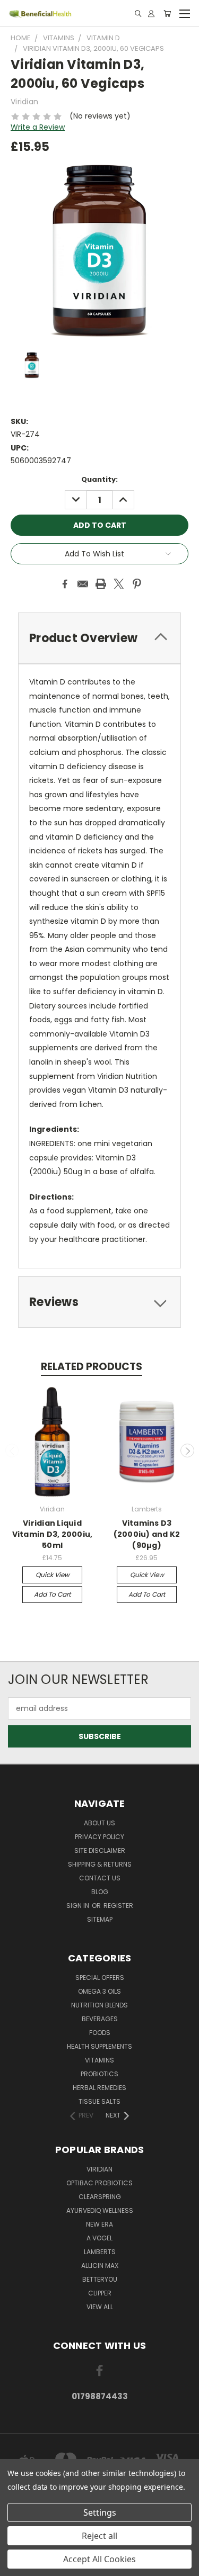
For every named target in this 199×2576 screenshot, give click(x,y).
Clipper (100, 2293)
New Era (99, 2224)
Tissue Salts (99, 2101)
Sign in (79, 1906)
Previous (12, 1451)
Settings (100, 2512)
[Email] (83, 584)
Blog (100, 1892)
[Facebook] (65, 584)
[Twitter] (119, 584)
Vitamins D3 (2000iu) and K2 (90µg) (147, 1534)
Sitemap (100, 1919)
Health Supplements (99, 2046)
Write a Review (38, 127)
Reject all (99, 2536)
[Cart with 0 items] (167, 13)
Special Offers (100, 1978)
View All (100, 2307)
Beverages (100, 2019)
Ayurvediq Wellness (100, 2210)
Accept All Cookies (99, 2559)
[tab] (99, 638)
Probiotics (99, 2074)
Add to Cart (52, 1594)
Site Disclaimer (100, 1850)
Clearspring (100, 2197)
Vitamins (99, 2060)
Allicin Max (100, 2266)
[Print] (101, 584)
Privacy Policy (99, 1837)
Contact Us (100, 1878)
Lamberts (100, 2252)
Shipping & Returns (100, 1864)
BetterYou (100, 2279)
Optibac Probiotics (99, 2183)
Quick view (53, 1575)
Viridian (99, 2169)
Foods (100, 2033)
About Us (99, 1823)
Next (187, 1451)
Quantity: (99, 479)
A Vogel (99, 2238)
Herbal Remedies (99, 2088)
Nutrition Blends (99, 2005)
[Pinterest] (137, 584)
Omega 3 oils (99, 1991)
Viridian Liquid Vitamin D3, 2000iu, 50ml (53, 1534)
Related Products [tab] (92, 1367)
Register (118, 1906)
